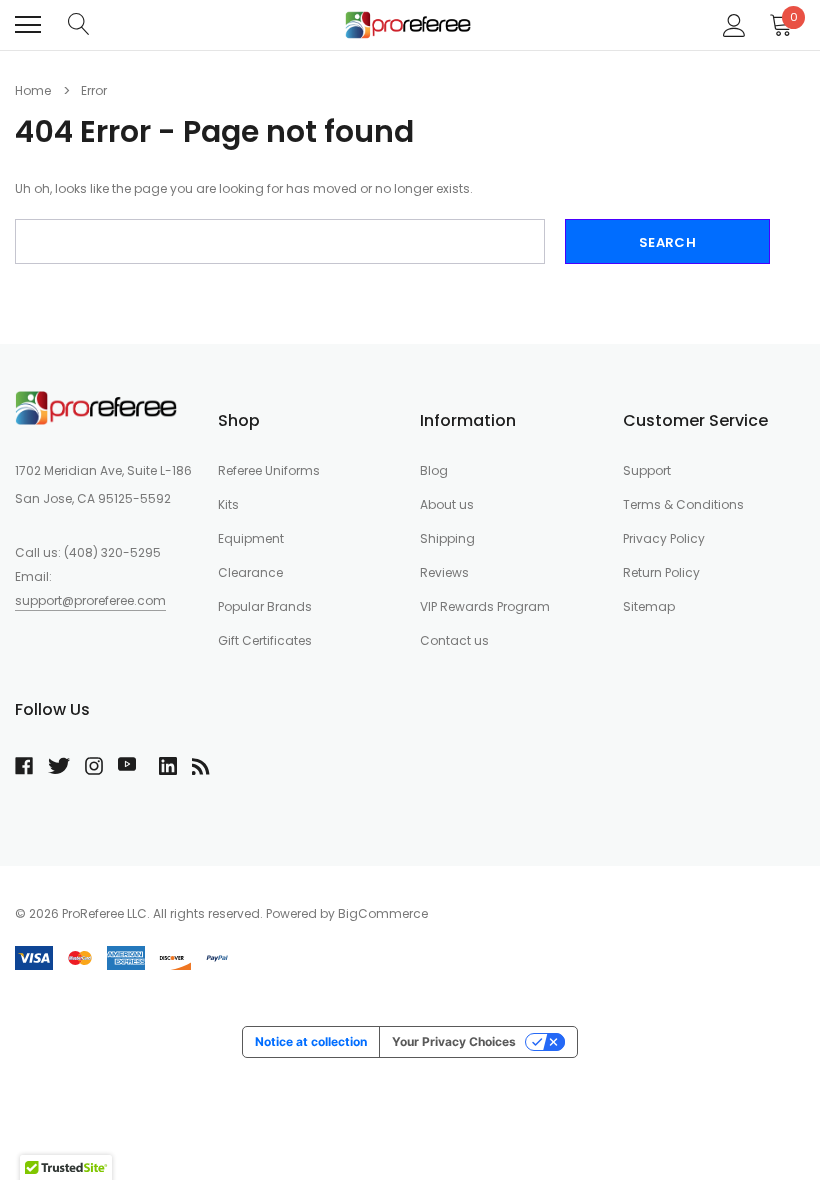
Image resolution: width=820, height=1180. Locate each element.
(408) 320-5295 (112, 552)
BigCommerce (383, 913)
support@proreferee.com (90, 600)
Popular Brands (265, 606)
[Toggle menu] (28, 25)
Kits (228, 504)
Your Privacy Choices (454, 1041)
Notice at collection (311, 1041)
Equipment (251, 538)
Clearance (250, 572)
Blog (434, 470)
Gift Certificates (265, 640)
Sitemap (649, 606)
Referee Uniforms (269, 470)
